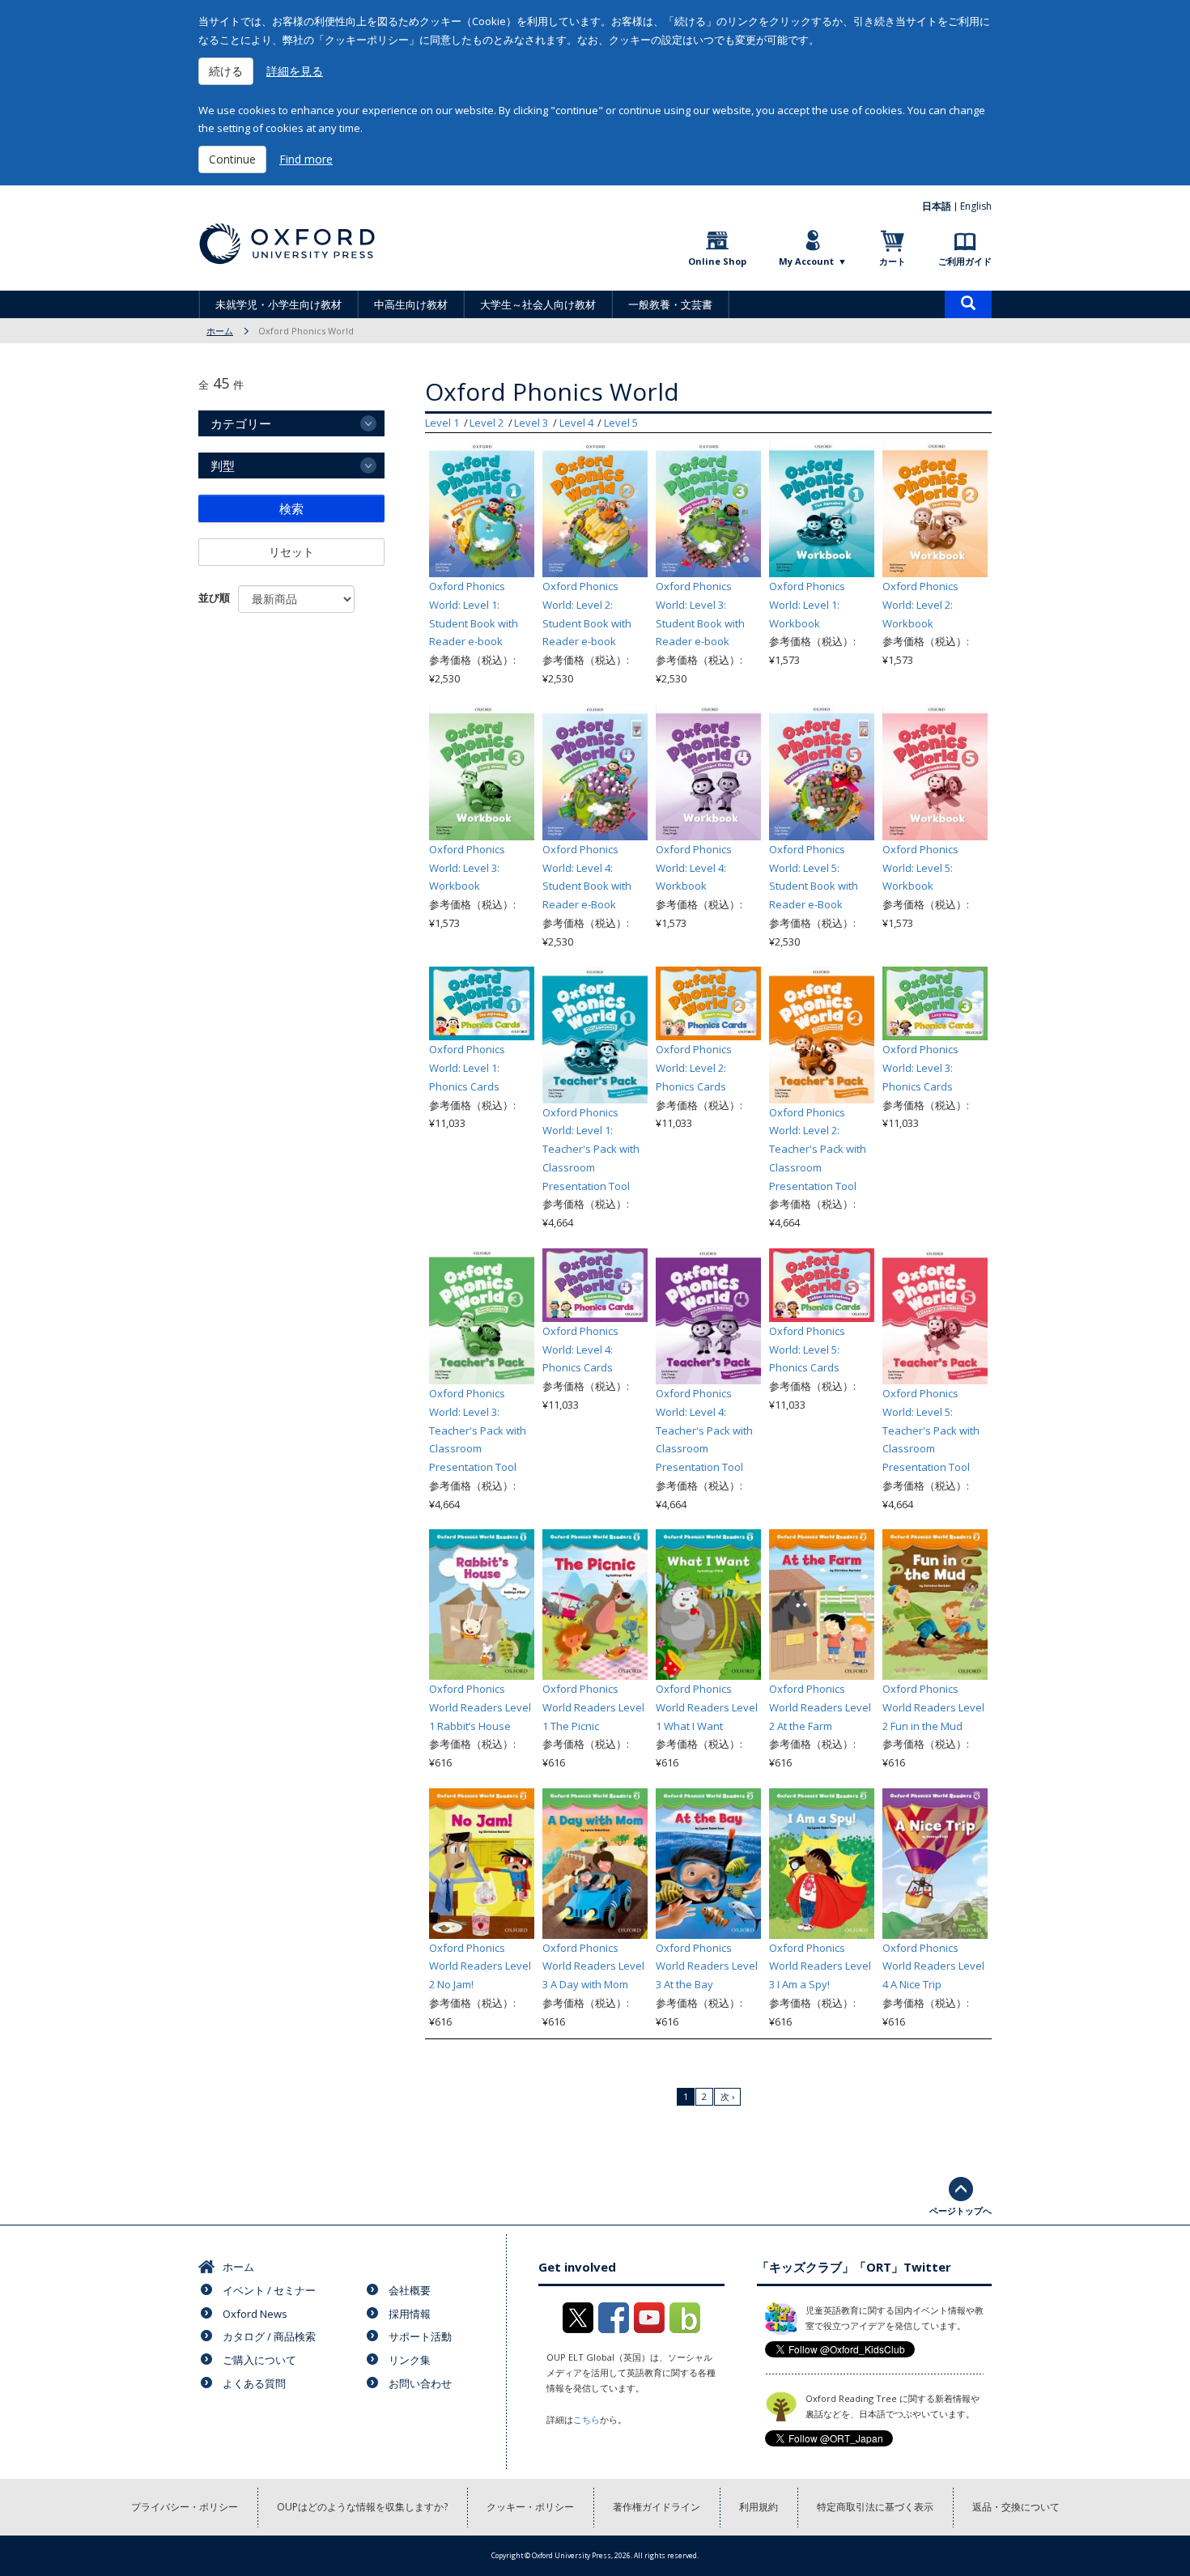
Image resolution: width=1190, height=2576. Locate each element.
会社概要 (410, 2290)
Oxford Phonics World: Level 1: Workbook (807, 605)
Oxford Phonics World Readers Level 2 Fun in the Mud (933, 1707)
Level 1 (442, 423)
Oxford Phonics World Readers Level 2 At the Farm (820, 1707)
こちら (586, 2419)
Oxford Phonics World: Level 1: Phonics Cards (467, 1068)
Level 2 (487, 423)
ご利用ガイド (965, 261)
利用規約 (759, 2507)
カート (892, 261)
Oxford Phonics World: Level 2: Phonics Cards (694, 1068)
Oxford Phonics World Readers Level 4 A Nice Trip (933, 1966)
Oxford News (255, 2314)
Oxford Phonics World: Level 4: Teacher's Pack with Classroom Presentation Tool (704, 1430)
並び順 (214, 597)
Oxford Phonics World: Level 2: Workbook (920, 605)
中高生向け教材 (411, 304)
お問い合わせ (420, 2383)
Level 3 (531, 423)
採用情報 (410, 2314)
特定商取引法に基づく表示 (875, 2507)
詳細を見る (295, 71)
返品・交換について (1016, 2507)
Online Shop (717, 261)
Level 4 (576, 423)
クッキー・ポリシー (530, 2507)
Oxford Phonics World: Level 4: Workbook (694, 868)
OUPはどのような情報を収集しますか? (362, 2507)
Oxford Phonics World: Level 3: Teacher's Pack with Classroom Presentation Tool (478, 1430)
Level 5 (621, 423)
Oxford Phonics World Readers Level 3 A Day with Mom (593, 1966)
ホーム (220, 331)
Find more (306, 159)
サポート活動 (420, 2336)
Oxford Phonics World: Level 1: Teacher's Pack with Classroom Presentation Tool (591, 1149)
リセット (291, 552)
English (976, 206)
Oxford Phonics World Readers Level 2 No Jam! (480, 1966)
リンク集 (410, 2360)
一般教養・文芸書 (670, 304)
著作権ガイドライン (657, 2507)
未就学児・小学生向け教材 (278, 304)
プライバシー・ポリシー (185, 2507)
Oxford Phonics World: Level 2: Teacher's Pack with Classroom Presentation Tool (818, 1149)
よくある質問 (254, 2383)
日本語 (937, 206)
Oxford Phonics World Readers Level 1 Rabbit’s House (480, 1707)
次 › (727, 2096)
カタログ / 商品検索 (269, 2336)
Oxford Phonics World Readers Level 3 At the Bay (707, 1966)
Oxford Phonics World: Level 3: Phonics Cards (920, 1068)
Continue (232, 159)
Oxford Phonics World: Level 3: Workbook (467, 868)
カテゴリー (241, 423)
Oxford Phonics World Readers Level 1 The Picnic (593, 1707)
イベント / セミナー (269, 2290)
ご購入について (259, 2360)
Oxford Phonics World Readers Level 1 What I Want (707, 1707)
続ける (226, 71)
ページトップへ (960, 2210)
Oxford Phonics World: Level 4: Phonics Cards (580, 1350)
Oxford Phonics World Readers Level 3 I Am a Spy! (820, 1966)
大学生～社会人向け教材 (538, 304)
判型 (223, 465)
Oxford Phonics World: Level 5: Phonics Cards (807, 1350)
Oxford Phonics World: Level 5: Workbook (920, 868)
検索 (291, 508)
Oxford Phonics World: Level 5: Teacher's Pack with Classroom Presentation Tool (931, 1430)
